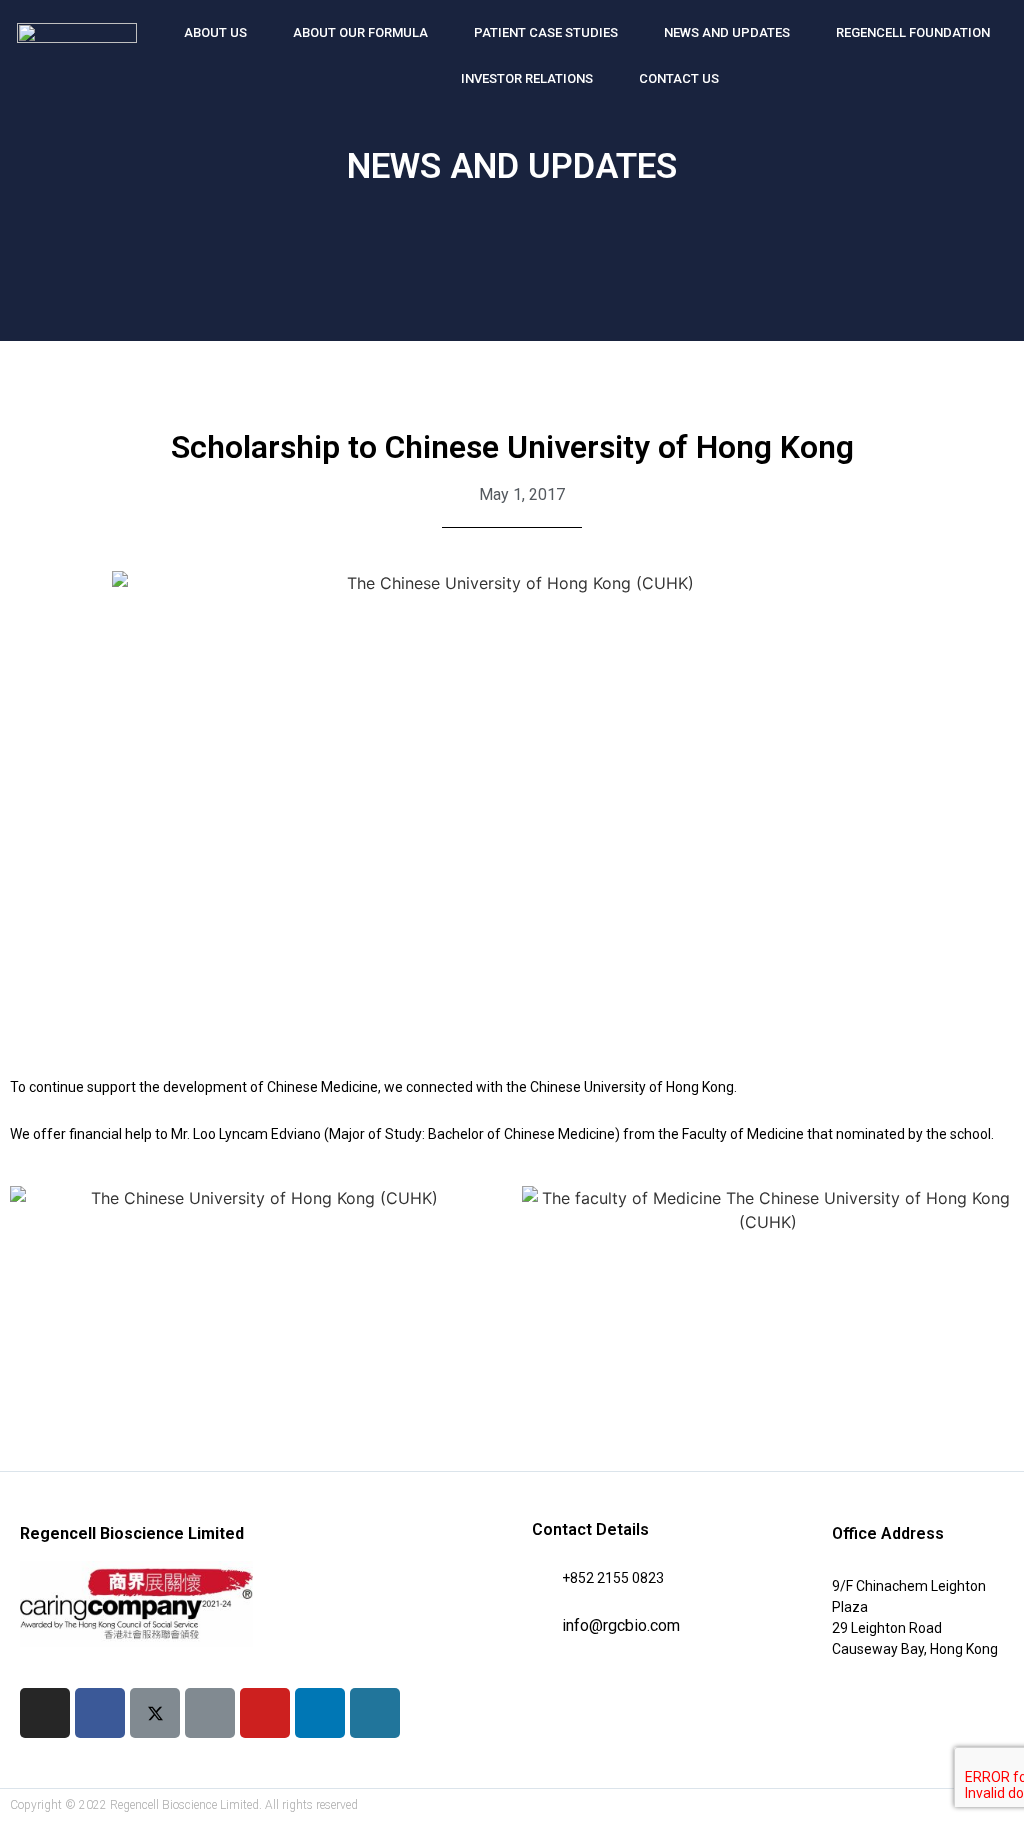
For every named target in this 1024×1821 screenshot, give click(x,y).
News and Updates (727, 32)
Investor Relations (527, 78)
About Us (215, 32)
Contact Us (679, 78)
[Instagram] (45, 1713)
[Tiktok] (210, 1713)
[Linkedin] (320, 1713)
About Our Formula (360, 32)
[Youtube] (265, 1713)
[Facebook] (100, 1713)
